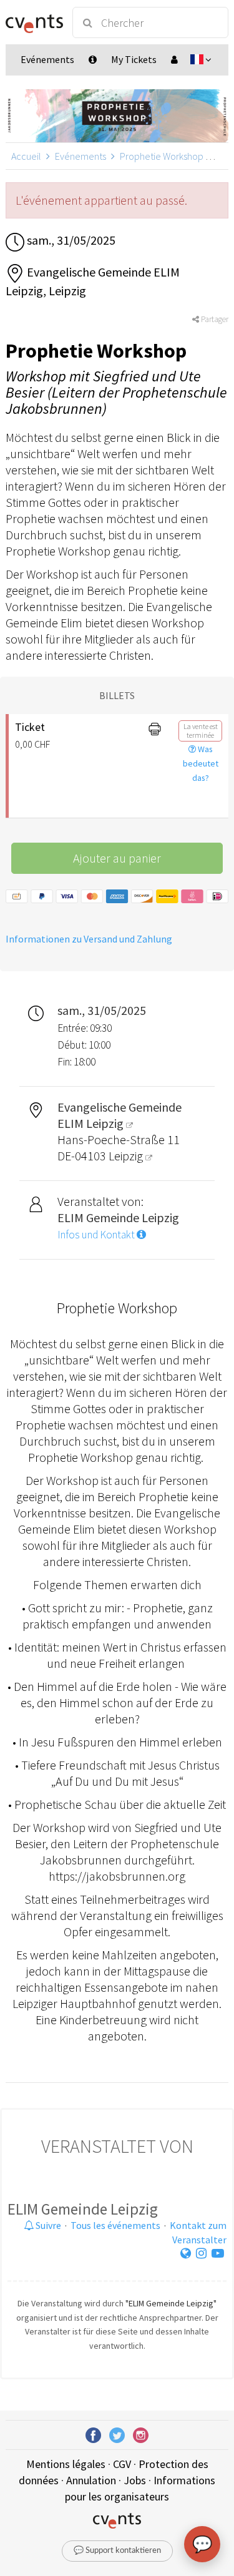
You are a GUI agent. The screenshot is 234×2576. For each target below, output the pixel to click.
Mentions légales (66, 2464)
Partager (214, 319)
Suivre (47, 2225)
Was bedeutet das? (201, 763)
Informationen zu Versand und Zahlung (89, 939)
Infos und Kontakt (97, 1235)
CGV (122, 2464)
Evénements (80, 156)
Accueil (26, 156)
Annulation (91, 2480)
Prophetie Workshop (162, 156)
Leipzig (127, 1156)
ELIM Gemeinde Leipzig (83, 2209)
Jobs (135, 2480)
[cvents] (33, 22)
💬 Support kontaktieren (117, 2551)
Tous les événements (115, 2225)
